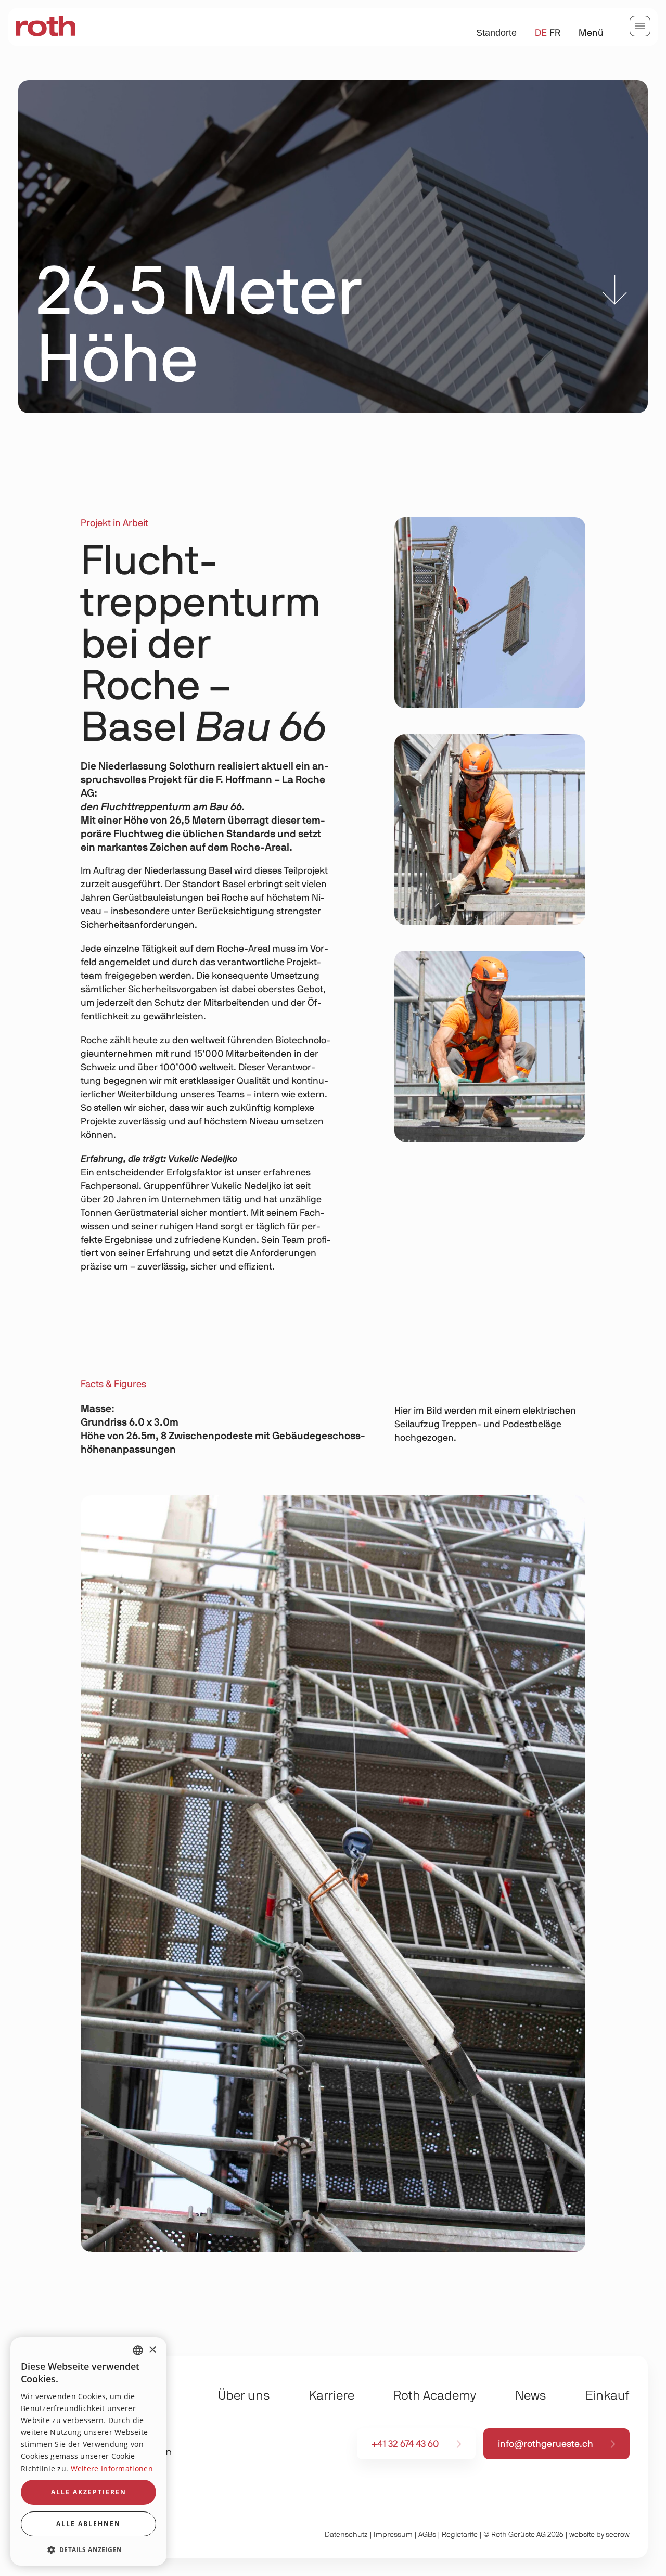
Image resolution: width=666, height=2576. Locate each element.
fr (555, 33)
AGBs (427, 2535)
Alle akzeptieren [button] (89, 2492)
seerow (618, 2535)
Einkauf (607, 2396)
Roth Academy (435, 2396)
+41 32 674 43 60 (405, 2444)
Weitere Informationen (112, 2469)
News (531, 2396)
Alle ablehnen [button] (88, 2524)
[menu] (640, 26)
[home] (46, 27)
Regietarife (460, 2535)
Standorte (496, 33)
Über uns (244, 2396)
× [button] (152, 2350)
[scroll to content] (615, 292)
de (541, 33)
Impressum (393, 2535)
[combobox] (138, 2350)
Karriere (332, 2396)
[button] (88, 2549)
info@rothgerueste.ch (546, 2444)
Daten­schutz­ (346, 2535)
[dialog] (88, 2451)
